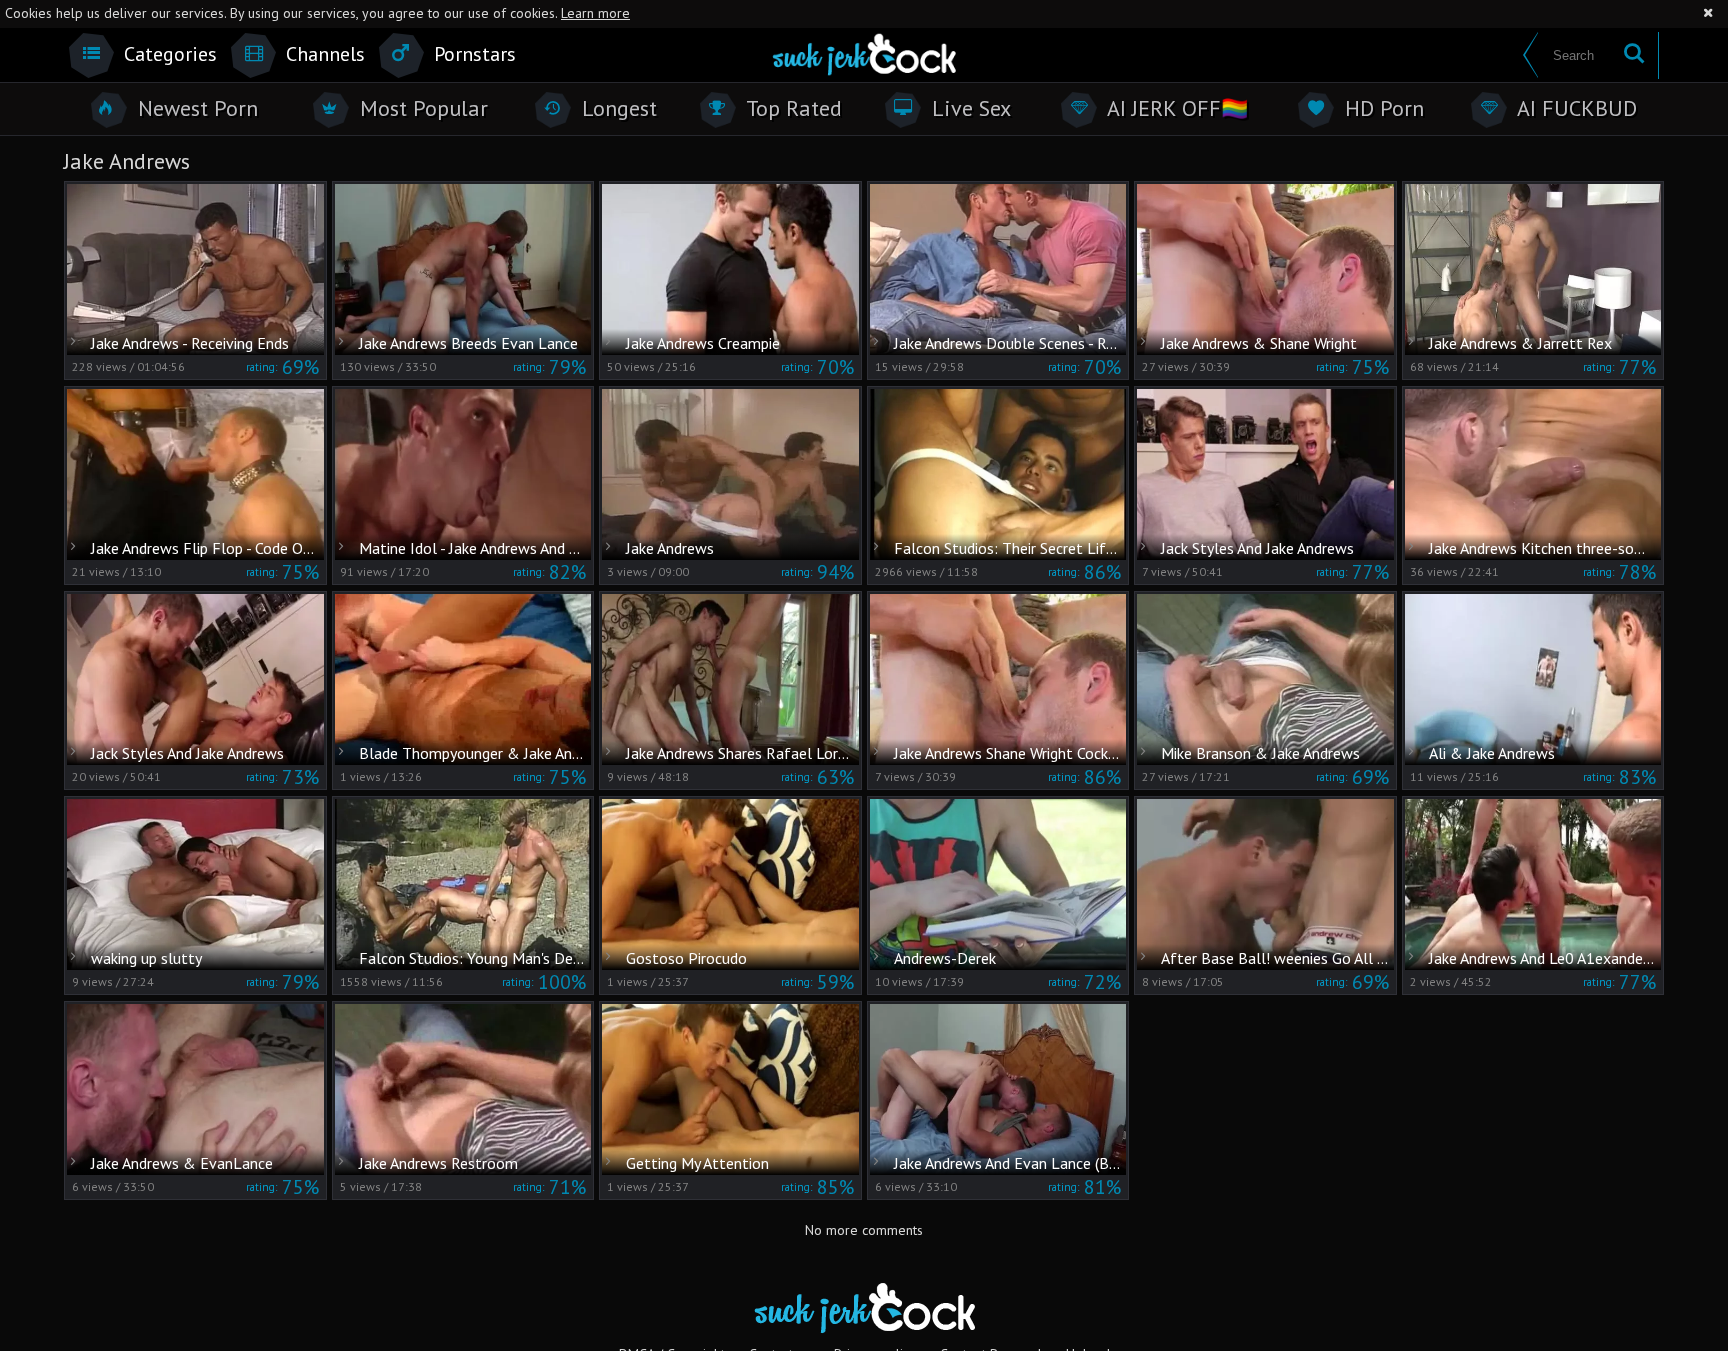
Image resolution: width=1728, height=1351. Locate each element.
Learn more (595, 13)
